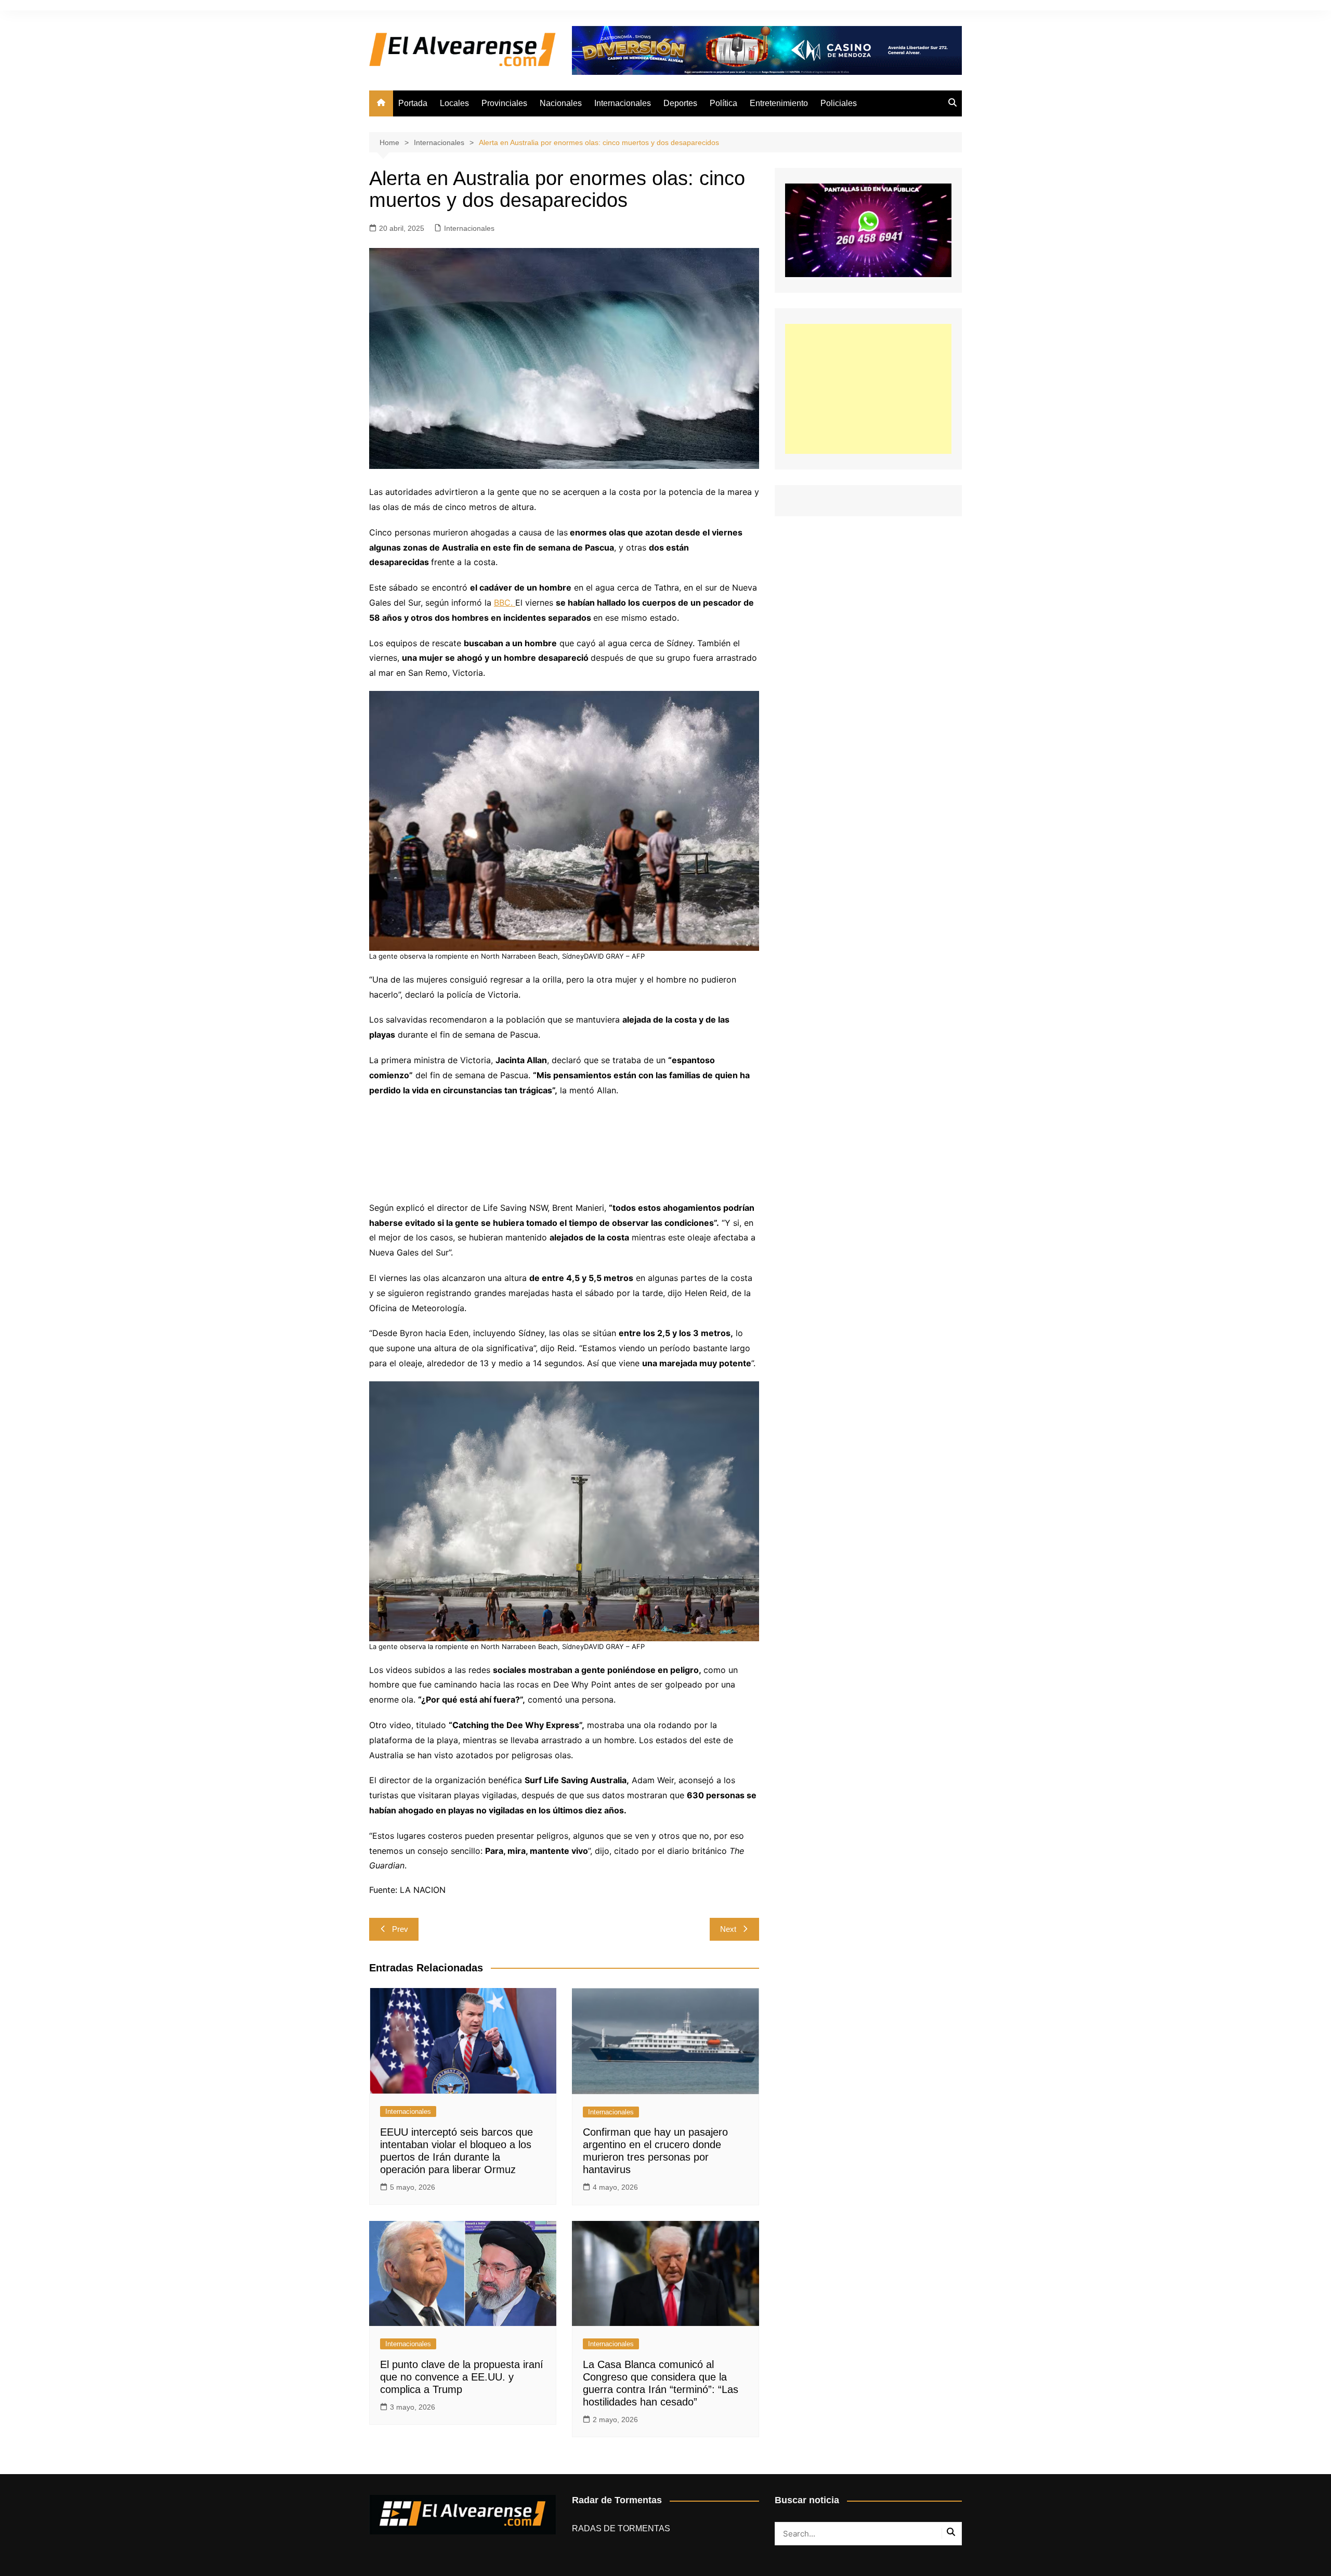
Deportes (680, 103)
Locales (454, 103)
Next (728, 1929)
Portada (413, 103)
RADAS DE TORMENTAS (621, 2528)
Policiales (839, 103)
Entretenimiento (779, 103)
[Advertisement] (868, 389)
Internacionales (623, 103)
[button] (564, 826)
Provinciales (504, 103)
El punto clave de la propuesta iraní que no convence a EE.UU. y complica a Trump (462, 2377)
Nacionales (561, 103)
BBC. (505, 603)
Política (723, 103)
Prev (400, 1929)
